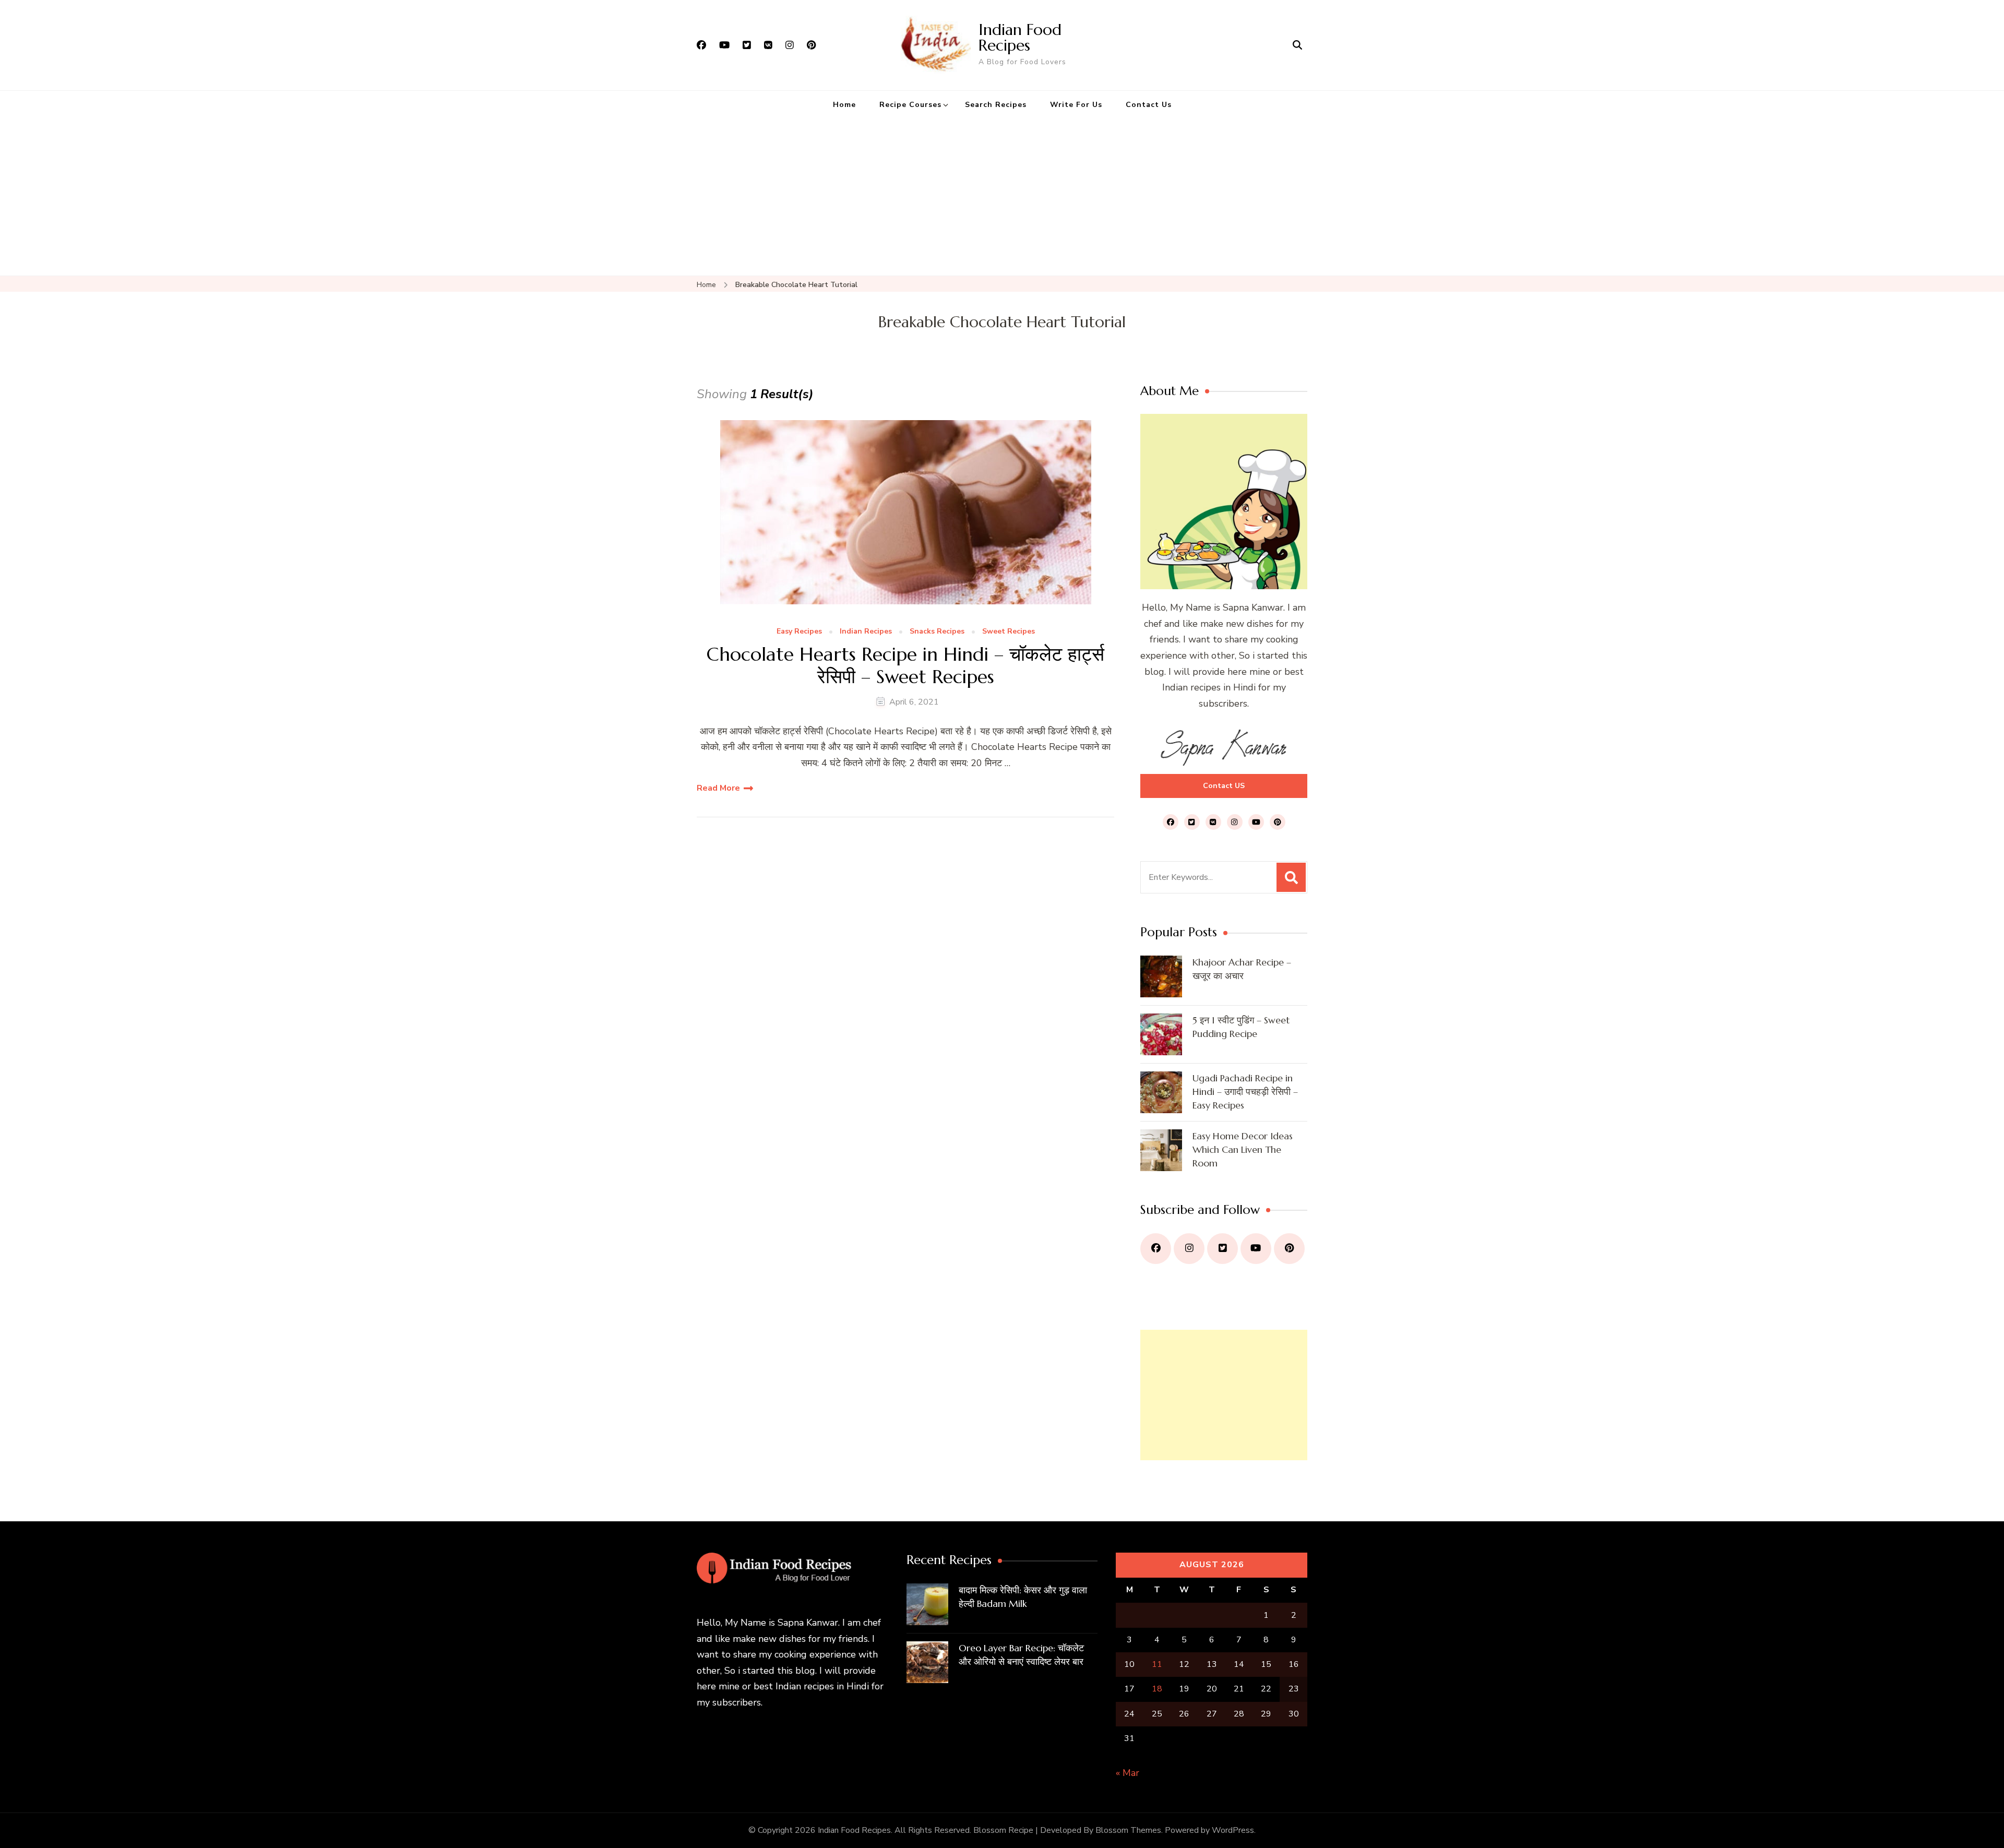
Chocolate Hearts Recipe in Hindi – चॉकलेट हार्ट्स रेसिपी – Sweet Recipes (905, 665)
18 (1157, 1689)
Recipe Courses (910, 105)
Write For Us (1076, 105)
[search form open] (1297, 45)
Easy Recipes (799, 632)
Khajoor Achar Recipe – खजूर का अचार (1242, 969)
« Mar (1128, 1773)
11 (1157, 1664)
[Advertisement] (1002, 197)
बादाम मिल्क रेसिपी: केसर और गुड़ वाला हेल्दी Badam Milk (1023, 1597)
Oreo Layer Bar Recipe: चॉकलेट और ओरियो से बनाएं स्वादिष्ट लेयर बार (1021, 1655)
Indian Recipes (866, 632)
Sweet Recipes (1009, 632)
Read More (718, 788)
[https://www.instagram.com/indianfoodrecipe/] (1189, 1249)
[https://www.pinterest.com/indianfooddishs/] (1289, 1249)
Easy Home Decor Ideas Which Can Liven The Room (1243, 1149)
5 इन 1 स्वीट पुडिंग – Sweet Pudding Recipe (1241, 1027)
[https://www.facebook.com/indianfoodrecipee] (1156, 1249)
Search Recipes (996, 105)
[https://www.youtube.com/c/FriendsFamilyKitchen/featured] (1256, 1249)
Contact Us (1149, 105)
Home (844, 105)
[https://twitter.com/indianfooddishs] (1222, 1249)
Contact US (1224, 786)
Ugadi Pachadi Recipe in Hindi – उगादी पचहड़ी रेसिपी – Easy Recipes (1245, 1092)
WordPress (1233, 1830)
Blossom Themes (1128, 1830)
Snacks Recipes (937, 632)
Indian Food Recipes (1020, 37)
